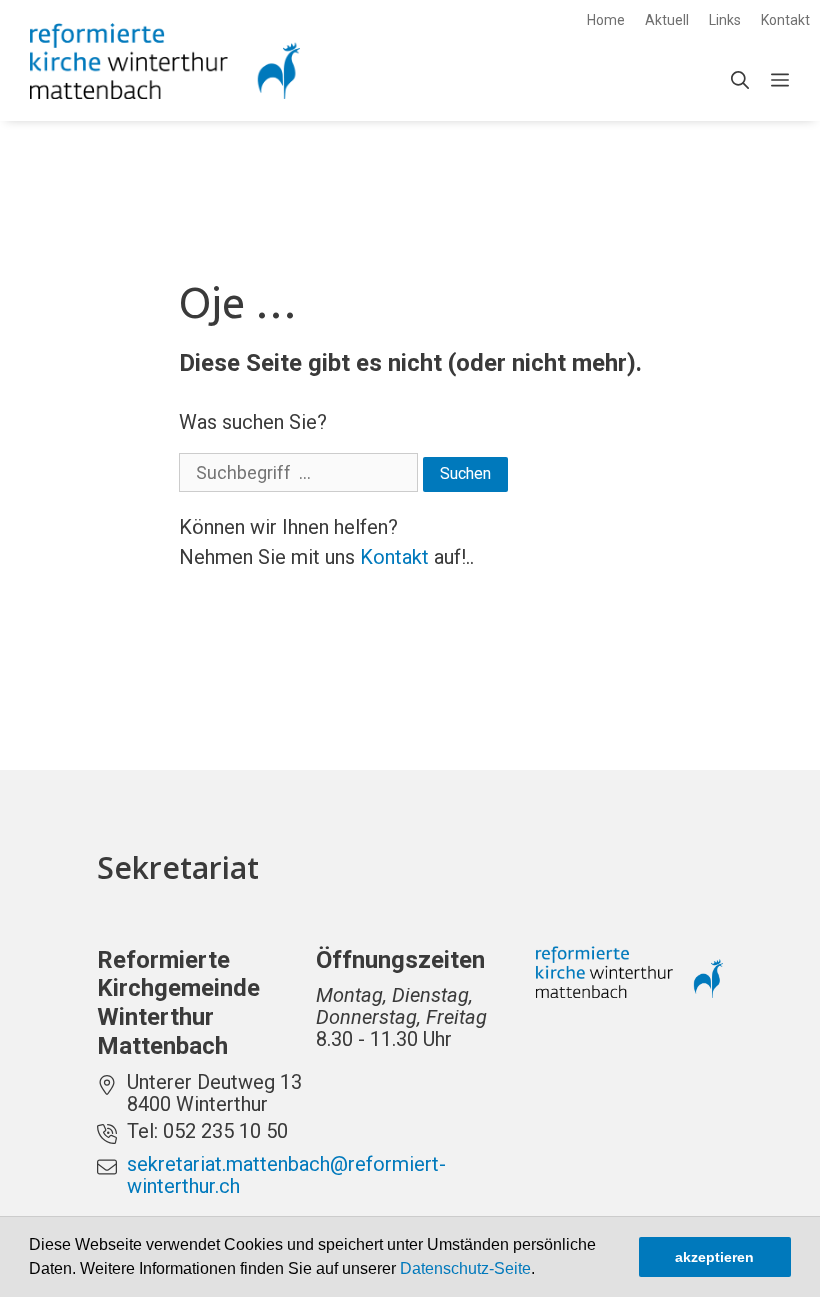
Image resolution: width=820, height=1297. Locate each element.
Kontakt (785, 20)
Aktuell (667, 20)
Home (606, 20)
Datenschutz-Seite (465, 1268)
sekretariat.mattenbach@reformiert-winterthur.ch (286, 1175)
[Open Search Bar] (740, 81)
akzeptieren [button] (714, 1257)
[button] (542, 1271)
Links (725, 20)
